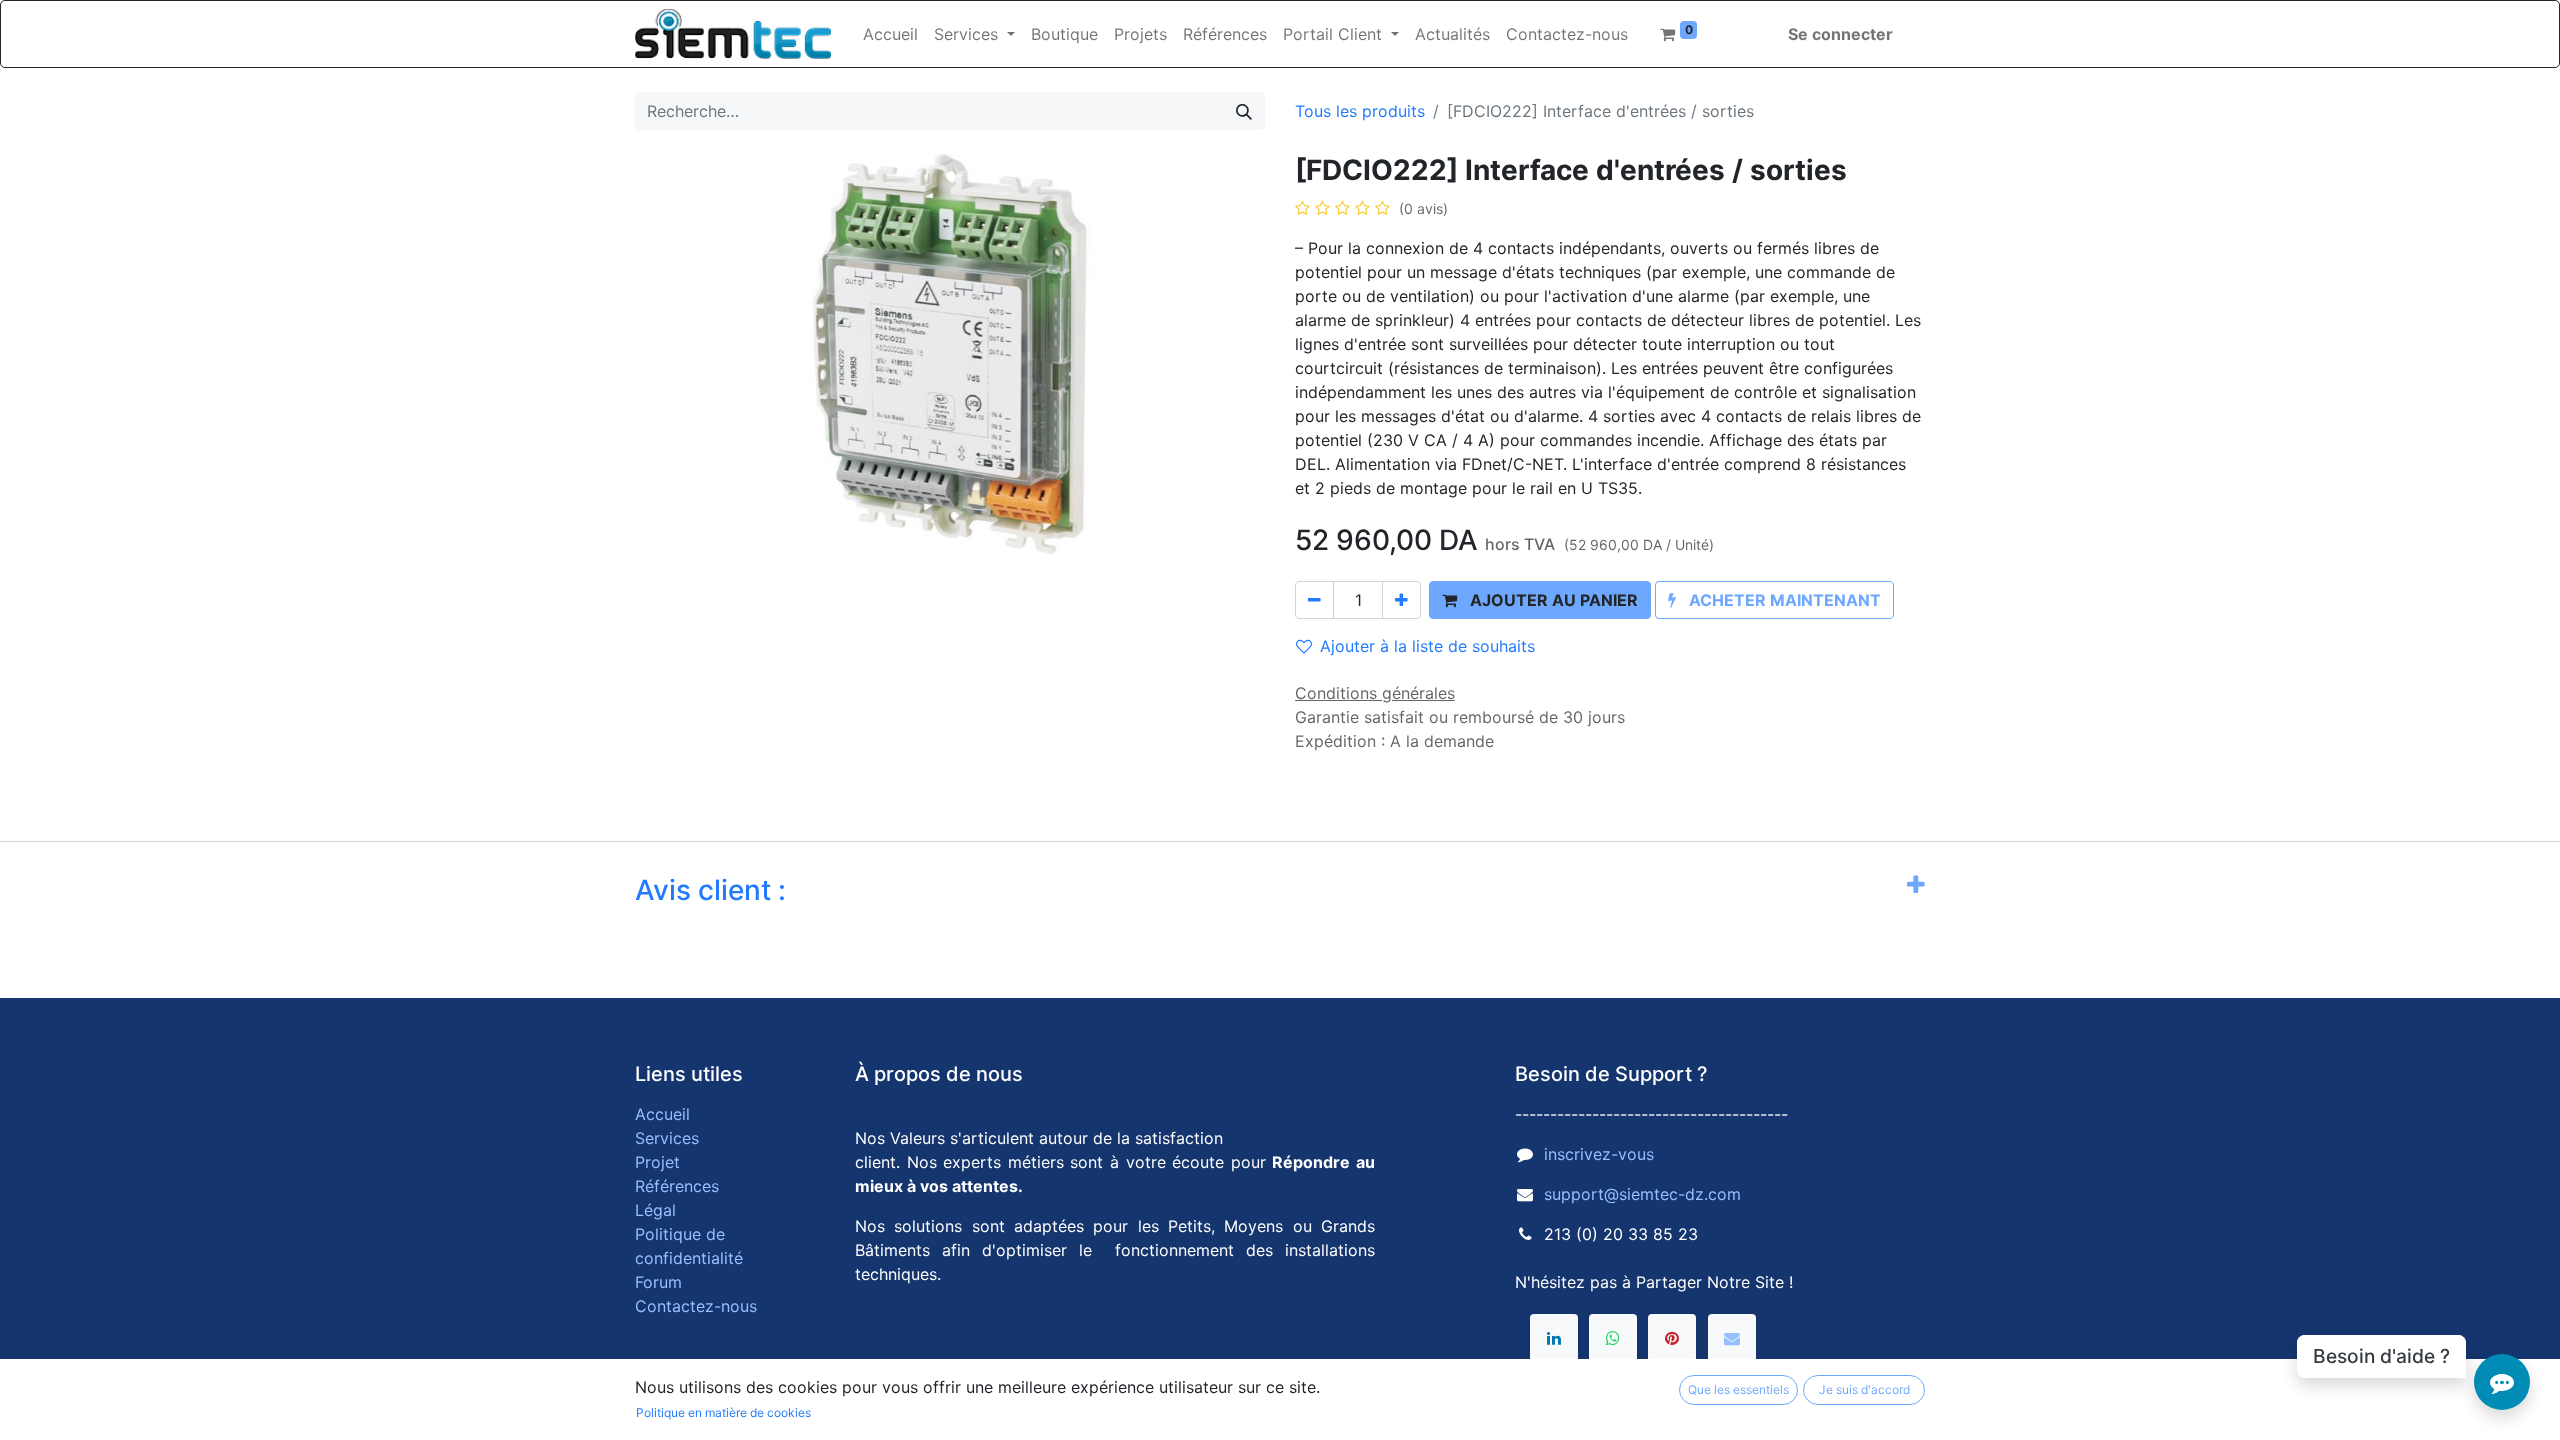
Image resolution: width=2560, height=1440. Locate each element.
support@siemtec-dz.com (1642, 1194)
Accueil (662, 1114)
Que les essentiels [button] (1738, 1389)
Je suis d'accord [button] (1864, 1389)
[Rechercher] (1244, 111)
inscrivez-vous (1599, 1154)
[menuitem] (890, 34)
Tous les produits (1360, 111)
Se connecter (1840, 34)
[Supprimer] (1314, 600)
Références (677, 1186)
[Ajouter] (1401, 600)
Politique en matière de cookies (723, 1412)
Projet (657, 1162)
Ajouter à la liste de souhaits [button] (1427, 646)
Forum (658, 1282)
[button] (1540, 600)
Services (667, 1138)
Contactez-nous (696, 1306)
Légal (655, 1210)
